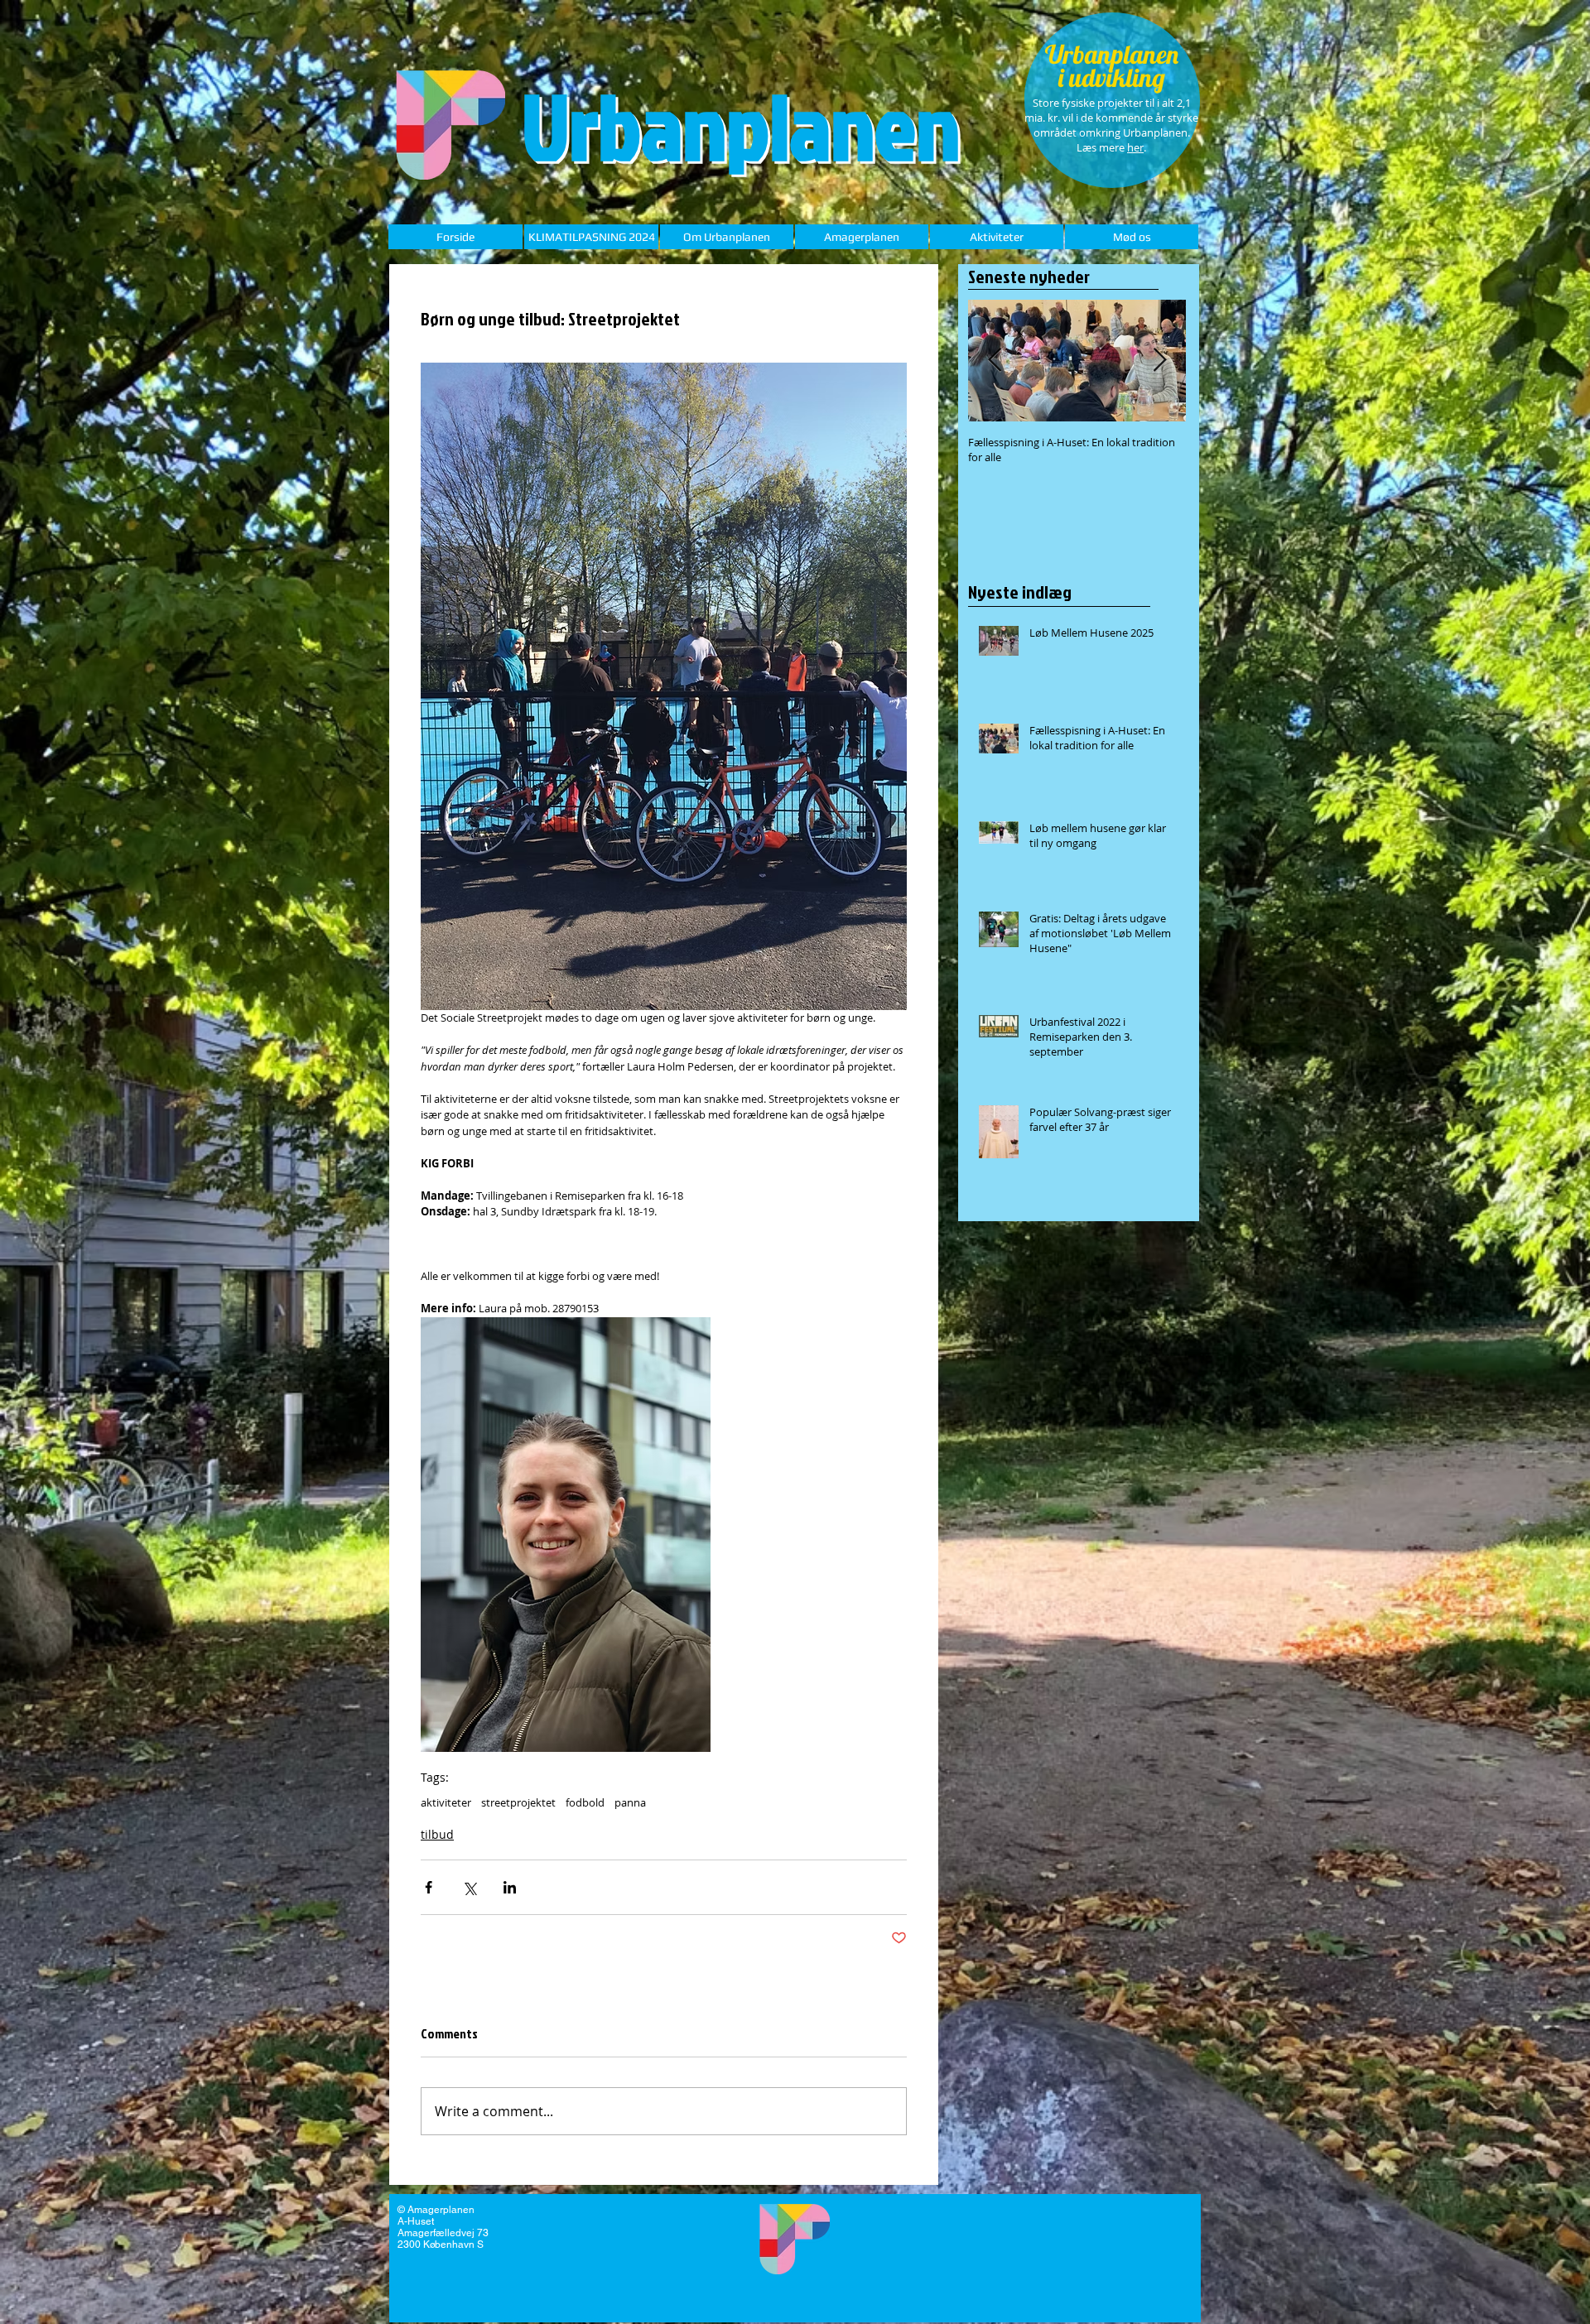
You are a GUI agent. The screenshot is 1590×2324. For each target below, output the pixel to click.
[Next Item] (1159, 361)
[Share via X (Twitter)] (469, 1887)
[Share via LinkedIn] (510, 1887)
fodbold (585, 1802)
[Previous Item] (995, 361)
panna (630, 1802)
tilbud (437, 1834)
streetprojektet (518, 1802)
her (1135, 147)
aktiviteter (446, 1802)
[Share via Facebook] (429, 1887)
